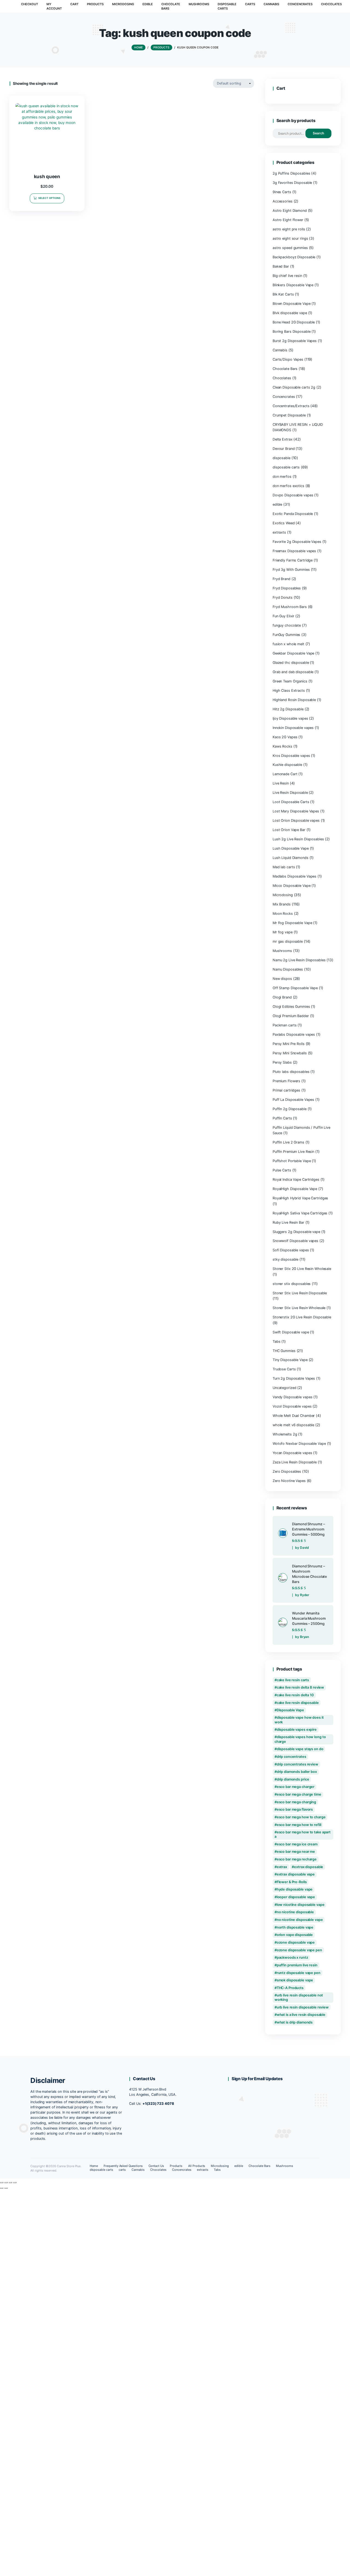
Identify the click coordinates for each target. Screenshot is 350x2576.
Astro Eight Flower (288, 220)
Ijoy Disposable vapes (290, 718)
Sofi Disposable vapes (291, 1250)
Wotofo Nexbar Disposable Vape (299, 1444)
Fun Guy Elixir (283, 616)
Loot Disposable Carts (291, 802)
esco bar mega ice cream (297, 1844)
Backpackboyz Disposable (294, 257)
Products (176, 2166)
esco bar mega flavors (295, 1809)
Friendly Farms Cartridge (293, 560)
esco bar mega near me (296, 1852)
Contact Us (156, 2166)
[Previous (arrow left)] (2, 2188)
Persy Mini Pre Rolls (289, 1044)
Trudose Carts (284, 1369)
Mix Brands (282, 904)
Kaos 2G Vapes (285, 737)
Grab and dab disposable (293, 672)
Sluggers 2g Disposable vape (296, 1232)
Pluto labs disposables (291, 1072)
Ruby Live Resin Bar (288, 1222)
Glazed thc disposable (291, 663)
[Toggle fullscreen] (6, 2183)
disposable (282, 458)
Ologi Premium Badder (291, 1016)
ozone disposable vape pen (299, 1950)
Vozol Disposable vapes (292, 1406)
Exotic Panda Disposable (293, 514)
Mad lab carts (284, 867)
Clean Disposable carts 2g (294, 387)
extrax (282, 1867)
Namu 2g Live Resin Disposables (299, 960)
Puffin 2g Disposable (290, 1109)
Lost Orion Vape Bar (289, 830)
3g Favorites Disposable (292, 183)
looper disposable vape (296, 1897)
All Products (197, 2166)
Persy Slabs (282, 1062)
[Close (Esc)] (15, 2183)
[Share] (10, 2183)
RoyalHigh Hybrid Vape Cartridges (300, 1198)
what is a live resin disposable (301, 2015)
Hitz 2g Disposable (288, 709)
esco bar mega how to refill (299, 1825)
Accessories (283, 201)
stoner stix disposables (292, 1284)
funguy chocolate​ (287, 625)
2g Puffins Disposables (291, 173)
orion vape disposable (295, 1935)
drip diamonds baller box (297, 1772)
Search (318, 133)
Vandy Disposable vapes (292, 1397)
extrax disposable (309, 1867)
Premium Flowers (286, 1081)
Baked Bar (281, 266)
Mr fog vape (283, 932)
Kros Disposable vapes (291, 756)
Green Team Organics (290, 681)
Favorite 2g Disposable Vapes (297, 542)
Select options (49, 198)
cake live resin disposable (298, 1703)
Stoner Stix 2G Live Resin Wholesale (302, 1269)
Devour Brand (284, 449)
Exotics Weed (284, 523)
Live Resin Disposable (290, 793)
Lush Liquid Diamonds (291, 858)
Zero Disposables (287, 1471)
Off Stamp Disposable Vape (295, 988)
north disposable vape (295, 1927)
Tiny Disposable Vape (290, 1360)
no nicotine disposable (295, 1912)
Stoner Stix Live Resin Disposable (300, 1293)
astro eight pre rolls (289, 229)
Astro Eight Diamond (290, 211)
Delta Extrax (283, 439)
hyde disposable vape (295, 1889)
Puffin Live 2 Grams (288, 1142)
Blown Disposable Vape (292, 304)
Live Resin (281, 783)
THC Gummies (284, 1351)
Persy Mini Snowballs (290, 1053)
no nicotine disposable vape (300, 1920)
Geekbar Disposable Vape (293, 653)
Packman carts (285, 1025)
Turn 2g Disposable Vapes (294, 1378)
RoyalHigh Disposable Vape (295, 1189)
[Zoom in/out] (2, 2183)
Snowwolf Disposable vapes (295, 1241)
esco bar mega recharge (297, 1859)
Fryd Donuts (283, 597)
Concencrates (284, 397)
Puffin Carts (282, 1118)
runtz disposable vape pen (299, 1973)
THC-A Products (290, 1988)
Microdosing (283, 895)
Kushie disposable (287, 765)
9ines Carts (282, 192)
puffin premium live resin (297, 1965)
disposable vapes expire (297, 1730)
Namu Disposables (288, 969)
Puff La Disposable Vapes (293, 1100)
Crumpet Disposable (289, 415)
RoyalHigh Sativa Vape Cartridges (300, 1213)
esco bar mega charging (296, 1802)
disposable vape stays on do (300, 1749)
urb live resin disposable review (303, 2007)
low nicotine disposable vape (301, 1905)
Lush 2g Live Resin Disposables (298, 839)
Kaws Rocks (282, 746)
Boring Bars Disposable (291, 332)
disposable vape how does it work (299, 1720)
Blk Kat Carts (283, 294)
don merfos (282, 477)
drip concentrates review (297, 1764)
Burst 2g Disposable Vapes (295, 341)
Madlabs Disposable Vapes (294, 876)
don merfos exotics (288, 486)
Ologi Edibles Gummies (291, 1007)
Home (94, 2166)
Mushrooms (282, 951)
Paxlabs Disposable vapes (294, 1034)
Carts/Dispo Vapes (288, 359)
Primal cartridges (286, 1090)
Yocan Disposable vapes (292, 1453)
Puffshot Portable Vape (292, 1161)
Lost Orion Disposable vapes (296, 820)
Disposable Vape (290, 1710)
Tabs (277, 1341)
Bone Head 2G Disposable (294, 322)
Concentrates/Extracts (291, 406)
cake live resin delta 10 (295, 1695)
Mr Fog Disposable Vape (292, 923)
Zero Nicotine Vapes (289, 1481)
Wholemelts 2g (285, 1434)
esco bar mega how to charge (301, 1817)
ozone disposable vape (296, 1942)
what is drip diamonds (295, 2022)
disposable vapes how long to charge (300, 1739)
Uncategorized (285, 1388)
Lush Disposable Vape (291, 848)
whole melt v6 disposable (293, 1425)
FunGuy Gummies (286, 635)
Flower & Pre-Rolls (292, 1882)
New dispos (282, 979)
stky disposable (285, 1259)
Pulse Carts (282, 1170)
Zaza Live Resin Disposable (295, 1462)
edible (277, 504)
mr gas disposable (288, 941)
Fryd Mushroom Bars (290, 607)
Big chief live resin (287, 276)
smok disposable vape (295, 1980)
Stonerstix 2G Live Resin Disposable (302, 1317)
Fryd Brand (282, 579)
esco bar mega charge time (299, 1794)
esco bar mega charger (296, 1787)
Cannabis (280, 350)
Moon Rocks (283, 914)
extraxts (279, 532)
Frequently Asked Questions (123, 2166)
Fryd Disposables (287, 588)
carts (122, 2170)
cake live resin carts (293, 1680)
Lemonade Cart (285, 774)
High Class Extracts (289, 691)
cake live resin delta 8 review (301, 1687)
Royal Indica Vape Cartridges (296, 1180)
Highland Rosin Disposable (294, 700)
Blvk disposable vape (290, 313)
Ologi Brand (282, 997)
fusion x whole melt (288, 644)
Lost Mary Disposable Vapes (296, 811)
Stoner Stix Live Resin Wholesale (299, 1308)
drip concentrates (291, 1757)
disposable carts (286, 467)
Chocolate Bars (285, 369)
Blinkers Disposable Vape (293, 285)
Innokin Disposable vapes (293, 728)
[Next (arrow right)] (6, 2188)
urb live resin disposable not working (299, 1997)
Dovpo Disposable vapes (293, 495)
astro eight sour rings (290, 238)
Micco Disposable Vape (292, 886)
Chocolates (282, 378)
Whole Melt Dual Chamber (294, 1416)
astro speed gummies (290, 248)
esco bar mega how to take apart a (303, 1834)
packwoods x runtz (292, 1957)
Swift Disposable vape (291, 1332)
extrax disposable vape (296, 1874)
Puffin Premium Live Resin (293, 1152)
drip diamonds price (293, 1779)
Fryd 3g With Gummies (291, 570)
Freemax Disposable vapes (294, 551)
